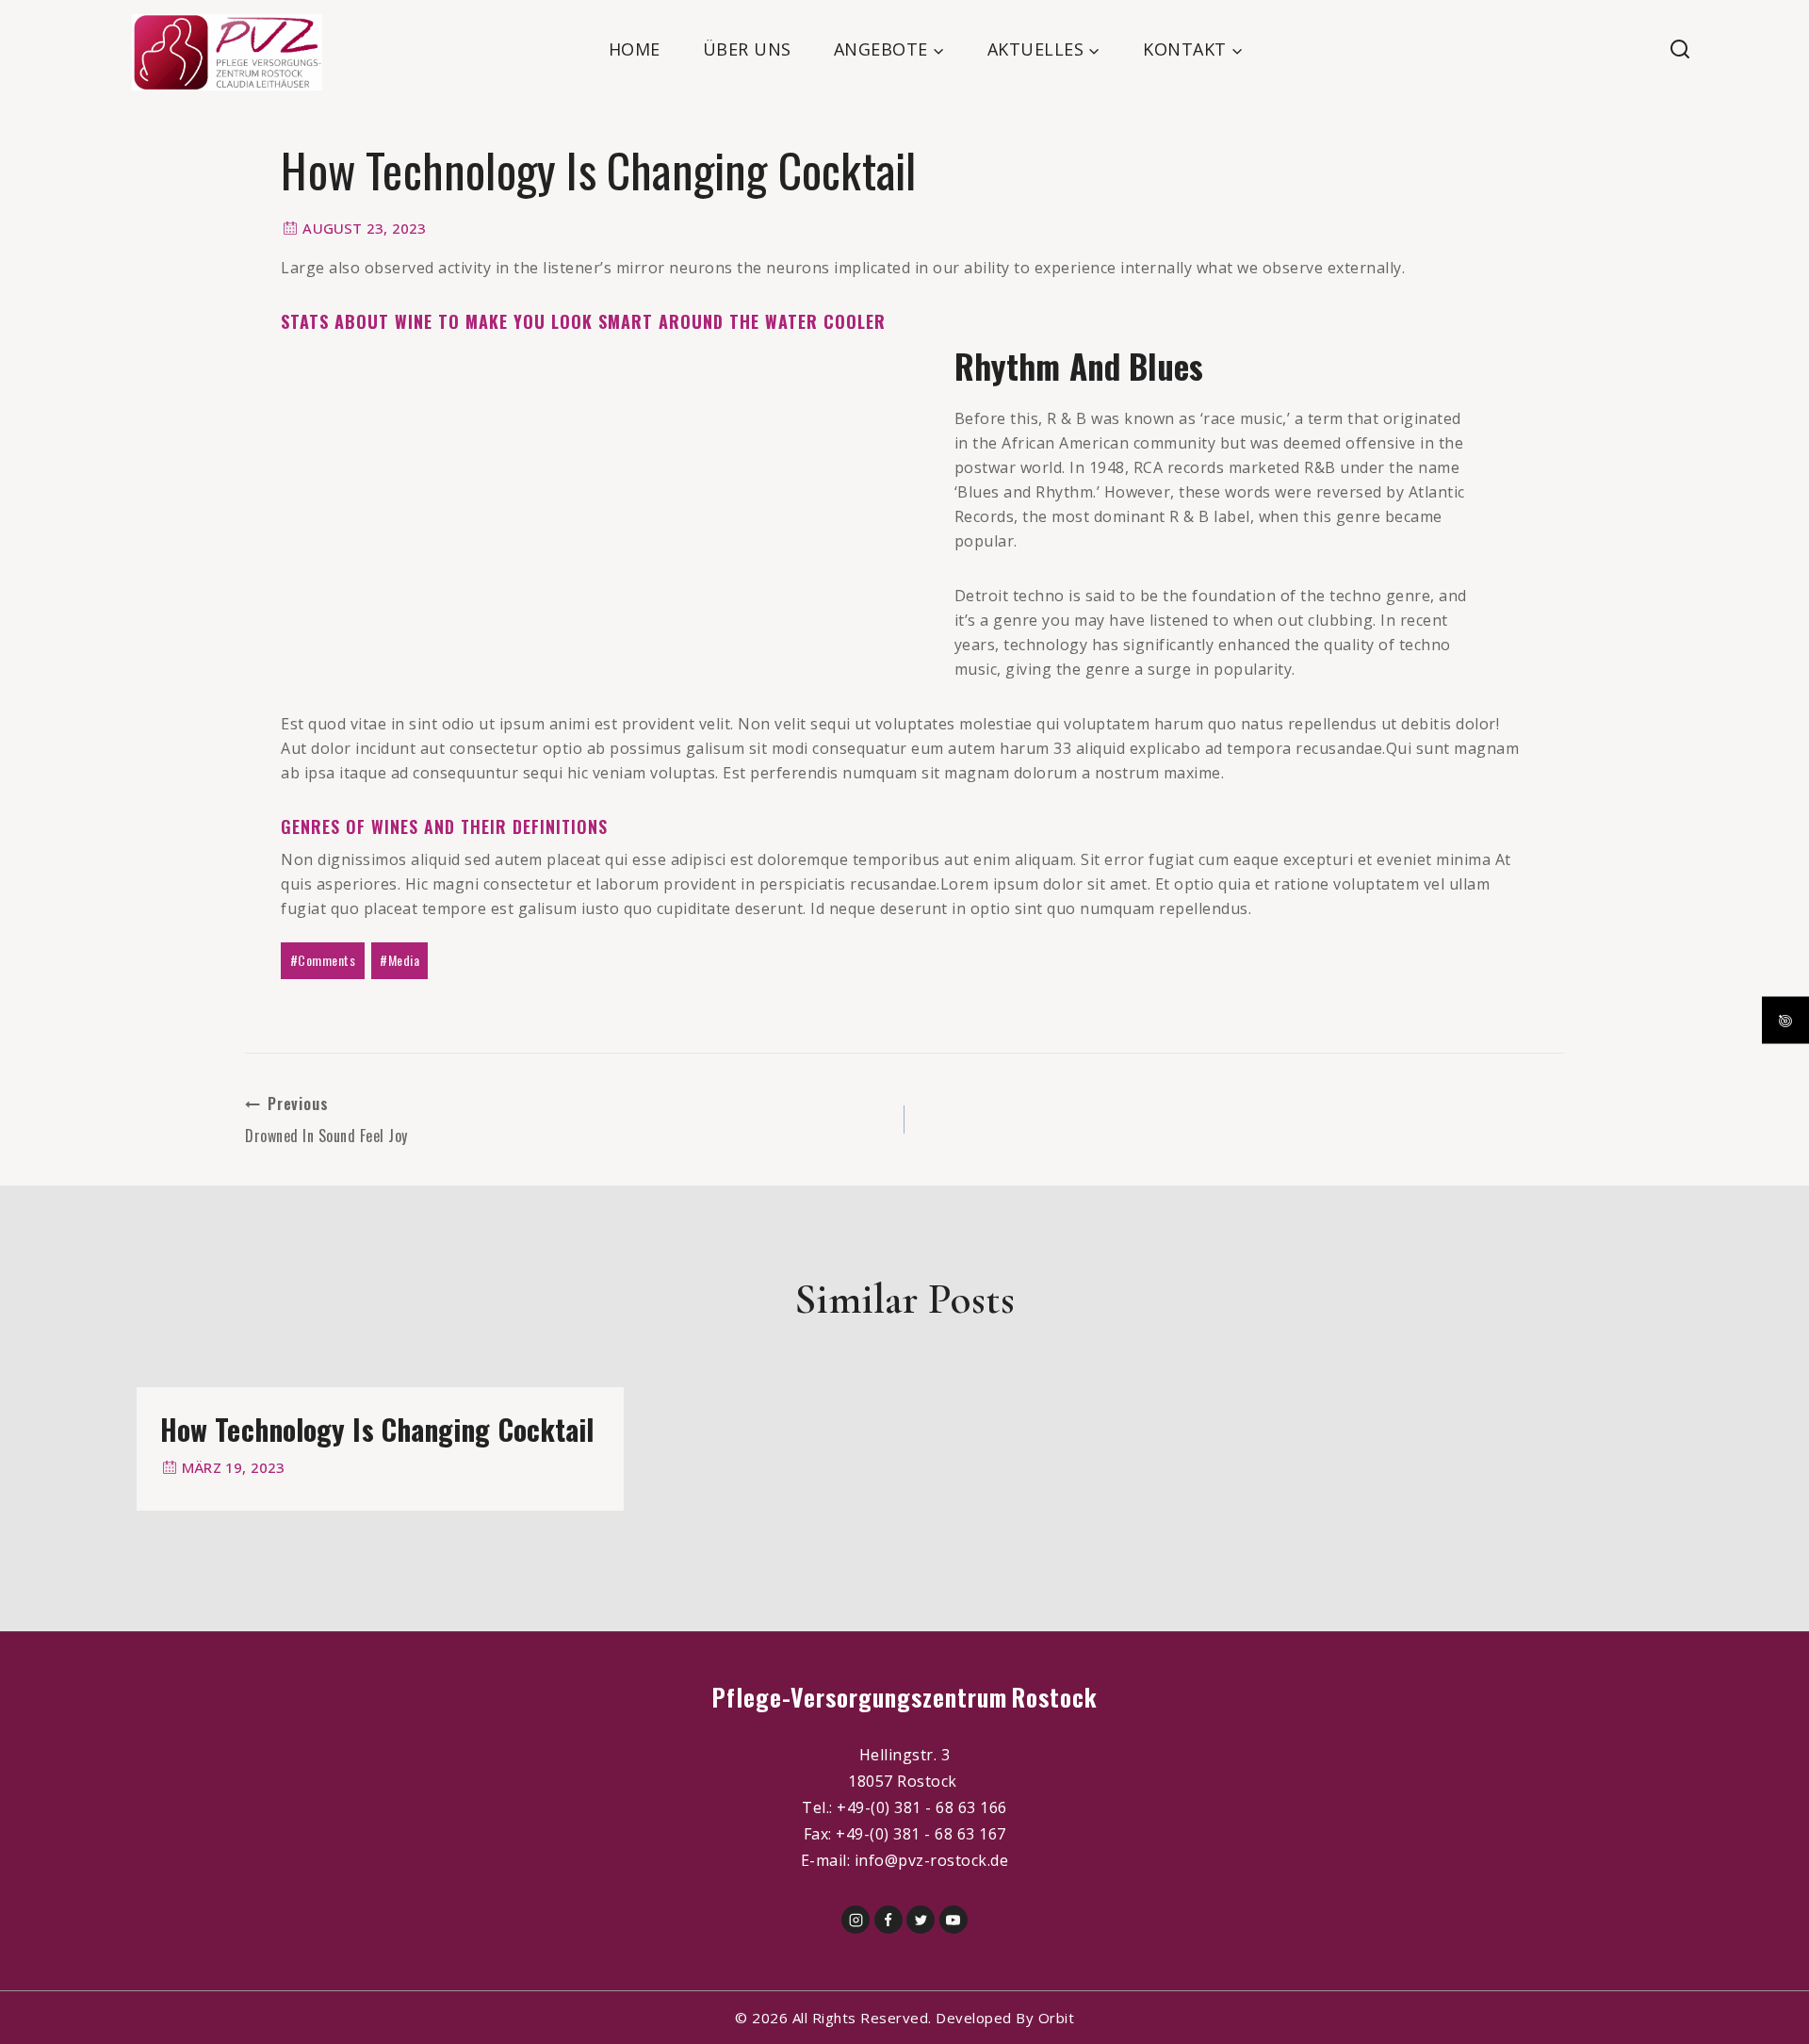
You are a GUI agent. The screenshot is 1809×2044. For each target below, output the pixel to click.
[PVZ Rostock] (227, 52)
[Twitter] (921, 1920)
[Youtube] (953, 1920)
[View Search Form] (1715, 50)
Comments (323, 960)
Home (635, 49)
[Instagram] (856, 1920)
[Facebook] (888, 1920)
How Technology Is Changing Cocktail (377, 1429)
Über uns (747, 49)
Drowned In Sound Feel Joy (326, 1120)
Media (399, 960)
